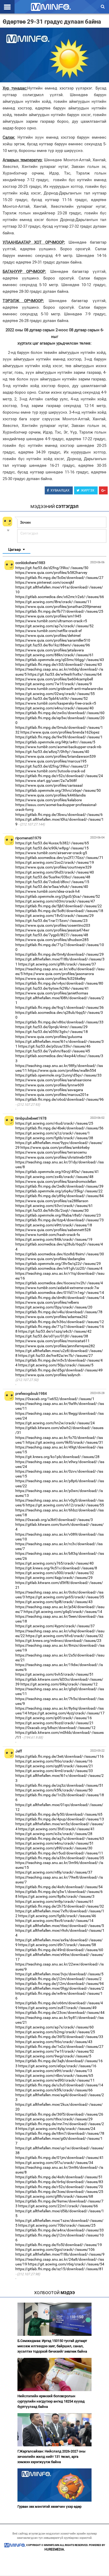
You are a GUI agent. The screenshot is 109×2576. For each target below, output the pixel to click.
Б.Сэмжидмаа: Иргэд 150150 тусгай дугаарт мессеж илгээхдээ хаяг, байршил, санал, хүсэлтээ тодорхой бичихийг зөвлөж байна (52, 2346)
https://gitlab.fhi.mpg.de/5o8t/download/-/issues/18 (59, 911)
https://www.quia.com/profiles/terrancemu (51, 1152)
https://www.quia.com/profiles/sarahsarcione (53, 1080)
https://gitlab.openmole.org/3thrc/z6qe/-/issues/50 (58, 790)
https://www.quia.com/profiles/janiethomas (52, 993)
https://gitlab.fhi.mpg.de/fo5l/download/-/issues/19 (59, 2245)
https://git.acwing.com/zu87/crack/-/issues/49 (57, 2008)
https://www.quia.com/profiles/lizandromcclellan (56, 1181)
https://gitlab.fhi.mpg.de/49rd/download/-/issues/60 (59, 1950)
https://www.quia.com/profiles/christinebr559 (53, 1157)
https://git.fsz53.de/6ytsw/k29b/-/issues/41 (52, 988)
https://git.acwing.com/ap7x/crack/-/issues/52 (54, 626)
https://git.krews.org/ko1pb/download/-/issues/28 (57, 1457)
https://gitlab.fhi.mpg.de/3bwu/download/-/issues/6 (59, 815)
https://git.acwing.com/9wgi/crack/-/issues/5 (53, 2056)
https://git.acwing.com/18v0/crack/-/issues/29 (54, 916)
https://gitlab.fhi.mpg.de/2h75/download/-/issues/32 (60, 1906)
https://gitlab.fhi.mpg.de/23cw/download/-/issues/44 (60, 2012)
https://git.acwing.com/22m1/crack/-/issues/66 (58, 2206)
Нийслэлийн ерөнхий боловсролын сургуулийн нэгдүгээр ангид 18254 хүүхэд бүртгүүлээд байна (51, 2401)
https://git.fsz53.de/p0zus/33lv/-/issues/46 (54, 1046)
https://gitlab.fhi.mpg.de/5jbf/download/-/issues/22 (59, 906)
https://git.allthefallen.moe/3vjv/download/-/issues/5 (59, 1974)
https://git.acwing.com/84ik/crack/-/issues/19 (54, 1239)
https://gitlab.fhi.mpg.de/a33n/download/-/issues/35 (60, 1858)
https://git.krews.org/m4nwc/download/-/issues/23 (58, 1641)
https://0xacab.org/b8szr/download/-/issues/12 (55, 1728)
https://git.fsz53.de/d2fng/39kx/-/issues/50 (52, 568)
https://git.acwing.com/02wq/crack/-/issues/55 (55, 694)
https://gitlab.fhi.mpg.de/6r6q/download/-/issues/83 (59, 2182)
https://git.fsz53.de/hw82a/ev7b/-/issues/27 (56, 1355)
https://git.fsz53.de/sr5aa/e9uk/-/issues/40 (52, 887)
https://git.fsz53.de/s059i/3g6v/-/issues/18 (52, 1032)
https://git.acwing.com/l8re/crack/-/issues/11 (53, 602)
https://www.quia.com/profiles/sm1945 (48, 616)
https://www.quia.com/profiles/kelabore (49, 800)
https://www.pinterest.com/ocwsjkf (45, 582)
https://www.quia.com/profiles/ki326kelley (51, 978)
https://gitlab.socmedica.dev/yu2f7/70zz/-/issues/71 (59, 858)
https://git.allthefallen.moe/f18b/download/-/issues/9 (60, 2254)
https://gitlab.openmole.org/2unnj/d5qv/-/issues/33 (58, 1075)
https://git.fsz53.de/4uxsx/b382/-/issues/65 (52, 843)
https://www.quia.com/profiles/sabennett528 (53, 1230)
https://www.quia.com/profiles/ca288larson (52, 1201)
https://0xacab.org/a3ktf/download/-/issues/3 (54, 1520)
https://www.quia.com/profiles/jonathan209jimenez (58, 607)
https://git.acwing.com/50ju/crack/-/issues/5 (56, 1365)
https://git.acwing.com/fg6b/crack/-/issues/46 (57, 1916)
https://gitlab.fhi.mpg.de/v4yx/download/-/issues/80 (59, 983)
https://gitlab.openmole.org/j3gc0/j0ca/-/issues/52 (58, 896)
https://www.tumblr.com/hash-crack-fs (48, 1235)
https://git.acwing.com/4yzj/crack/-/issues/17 (66, 1713)
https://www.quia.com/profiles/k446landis (51, 795)
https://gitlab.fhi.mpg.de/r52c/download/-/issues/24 (59, 776)
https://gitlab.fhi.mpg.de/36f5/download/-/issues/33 (59, 2037)
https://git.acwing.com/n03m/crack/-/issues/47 (55, 901)
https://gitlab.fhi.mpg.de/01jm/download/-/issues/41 (60, 2158)
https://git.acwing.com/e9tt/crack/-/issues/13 (54, 2071)
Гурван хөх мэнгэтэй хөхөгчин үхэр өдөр (49, 2507)
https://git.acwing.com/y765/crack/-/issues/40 (54, 1563)
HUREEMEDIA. (55, 2549)
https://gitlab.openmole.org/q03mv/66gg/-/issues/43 (60, 660)
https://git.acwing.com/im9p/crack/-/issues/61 (54, 1901)
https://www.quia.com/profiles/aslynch (48, 1375)
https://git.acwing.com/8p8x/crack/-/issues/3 (56, 1896)
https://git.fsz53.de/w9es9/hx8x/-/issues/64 (65, 674)
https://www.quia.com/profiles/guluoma (49, 1037)
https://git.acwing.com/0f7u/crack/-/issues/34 (54, 2163)
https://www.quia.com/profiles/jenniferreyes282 (55, 1346)
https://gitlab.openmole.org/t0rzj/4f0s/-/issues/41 (57, 1172)
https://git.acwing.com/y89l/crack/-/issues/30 (54, 1848)
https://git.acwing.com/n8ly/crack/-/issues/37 (54, 1872)
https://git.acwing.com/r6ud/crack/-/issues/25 (54, 1123)
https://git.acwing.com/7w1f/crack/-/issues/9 (54, 684)
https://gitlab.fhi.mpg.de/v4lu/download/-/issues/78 (59, 1312)
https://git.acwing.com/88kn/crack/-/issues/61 (54, 655)
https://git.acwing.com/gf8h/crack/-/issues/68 (54, 2196)
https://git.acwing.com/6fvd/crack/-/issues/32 (64, 1636)
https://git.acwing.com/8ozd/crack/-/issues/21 (54, 1723)
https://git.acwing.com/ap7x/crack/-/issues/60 (54, 2027)
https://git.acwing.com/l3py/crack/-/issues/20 (54, 1307)
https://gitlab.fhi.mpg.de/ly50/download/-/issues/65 (59, 1814)
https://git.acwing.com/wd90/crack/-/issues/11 (55, 2080)
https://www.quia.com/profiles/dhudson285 (52, 940)
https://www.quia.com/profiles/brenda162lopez (60, 732)
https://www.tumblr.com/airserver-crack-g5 (51, 853)
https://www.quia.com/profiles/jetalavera (50, 650)
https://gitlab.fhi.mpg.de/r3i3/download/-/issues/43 (59, 664)
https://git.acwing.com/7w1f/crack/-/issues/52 (55, 2051)
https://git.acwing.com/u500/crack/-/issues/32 (55, 1573)
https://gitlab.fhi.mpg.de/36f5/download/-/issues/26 (59, 2114)
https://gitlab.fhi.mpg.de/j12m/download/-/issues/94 (60, 1984)
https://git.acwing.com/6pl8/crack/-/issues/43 (54, 1602)
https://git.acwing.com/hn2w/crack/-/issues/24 (55, 1423)
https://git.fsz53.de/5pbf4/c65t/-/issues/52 (52, 698)
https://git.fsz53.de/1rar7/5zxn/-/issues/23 (51, 921)
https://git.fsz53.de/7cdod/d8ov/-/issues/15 (52, 882)
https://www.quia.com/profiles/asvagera (49, 1090)
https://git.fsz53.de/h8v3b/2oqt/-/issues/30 (52, 1210)
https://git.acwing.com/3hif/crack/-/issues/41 (56, 1829)
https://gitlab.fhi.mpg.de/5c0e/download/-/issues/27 (59, 578)
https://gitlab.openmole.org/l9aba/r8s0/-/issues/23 (58, 1215)
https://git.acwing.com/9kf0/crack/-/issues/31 (64, 1442)
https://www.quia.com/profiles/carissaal (49, 785)
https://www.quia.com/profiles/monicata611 (53, 1341)
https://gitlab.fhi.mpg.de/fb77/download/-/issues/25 (59, 611)
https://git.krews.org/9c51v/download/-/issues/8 (56, 1568)
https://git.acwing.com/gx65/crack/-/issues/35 (65, 1597)
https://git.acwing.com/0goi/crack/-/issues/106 (55, 2249)
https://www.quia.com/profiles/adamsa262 (51, 1317)
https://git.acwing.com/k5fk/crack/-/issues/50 (54, 1790)
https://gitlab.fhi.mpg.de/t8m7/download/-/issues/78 (60, 2133)
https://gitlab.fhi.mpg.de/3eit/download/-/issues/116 (60, 1756)
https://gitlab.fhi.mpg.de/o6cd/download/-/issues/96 (60, 1099)
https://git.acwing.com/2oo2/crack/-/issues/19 (55, 862)
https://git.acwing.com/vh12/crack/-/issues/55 (65, 1505)
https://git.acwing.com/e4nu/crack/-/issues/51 (54, 1843)
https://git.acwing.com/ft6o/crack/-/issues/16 (54, 1761)
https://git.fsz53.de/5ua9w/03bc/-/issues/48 (53, 877)
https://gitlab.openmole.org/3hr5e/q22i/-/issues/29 (58, 1264)
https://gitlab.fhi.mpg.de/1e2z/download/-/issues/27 (59, 2047)
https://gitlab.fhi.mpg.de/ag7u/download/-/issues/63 (60, 1838)
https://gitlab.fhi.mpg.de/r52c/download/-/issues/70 (59, 2187)
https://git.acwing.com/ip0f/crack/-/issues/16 (54, 1718)
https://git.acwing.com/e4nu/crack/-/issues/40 (54, 708)
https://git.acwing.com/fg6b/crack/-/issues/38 (54, 1138)
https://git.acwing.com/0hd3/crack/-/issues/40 (55, 872)
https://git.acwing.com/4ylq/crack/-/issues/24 (57, 2129)
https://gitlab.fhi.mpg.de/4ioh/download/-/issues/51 (59, 2177)
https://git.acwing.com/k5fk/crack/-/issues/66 (54, 2090)
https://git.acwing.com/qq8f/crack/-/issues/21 (54, 1766)
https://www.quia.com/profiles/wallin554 (62, 1070)
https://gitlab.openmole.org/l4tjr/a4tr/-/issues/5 (55, 742)
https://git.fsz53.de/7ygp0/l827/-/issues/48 (52, 935)
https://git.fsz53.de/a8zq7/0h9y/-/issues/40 (52, 752)
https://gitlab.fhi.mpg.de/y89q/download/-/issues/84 (60, 1196)
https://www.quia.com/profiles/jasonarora (59, 974)
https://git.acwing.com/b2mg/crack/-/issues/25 (55, 2032)
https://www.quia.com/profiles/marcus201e (52, 1095)
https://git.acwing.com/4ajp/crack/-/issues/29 (54, 1578)
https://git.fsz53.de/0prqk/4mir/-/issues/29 (51, 1027)
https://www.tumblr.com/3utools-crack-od (50, 771)
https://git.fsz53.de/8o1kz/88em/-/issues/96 (53, 645)
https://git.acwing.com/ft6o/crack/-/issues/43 (54, 2042)
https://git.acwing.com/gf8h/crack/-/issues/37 (57, 964)
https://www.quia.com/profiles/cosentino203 (53, 925)
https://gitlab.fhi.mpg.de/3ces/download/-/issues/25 (59, 2192)
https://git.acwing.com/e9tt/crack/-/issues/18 (54, 1225)
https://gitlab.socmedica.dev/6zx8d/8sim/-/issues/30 (60, 1254)
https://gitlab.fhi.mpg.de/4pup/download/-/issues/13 (60, 1819)
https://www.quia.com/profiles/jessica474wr (52, 930)
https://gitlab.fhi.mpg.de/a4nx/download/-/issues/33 (60, 2230)
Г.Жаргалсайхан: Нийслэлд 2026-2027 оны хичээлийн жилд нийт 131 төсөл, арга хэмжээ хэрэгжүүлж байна (51, 2457)
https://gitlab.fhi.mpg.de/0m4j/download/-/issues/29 (60, 954)
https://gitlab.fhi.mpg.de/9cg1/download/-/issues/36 (60, 1007)
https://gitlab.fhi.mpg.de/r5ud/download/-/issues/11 (59, 1853)
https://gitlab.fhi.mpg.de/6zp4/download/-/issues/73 (60, 1220)
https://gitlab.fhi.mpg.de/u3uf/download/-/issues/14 (59, 2085)
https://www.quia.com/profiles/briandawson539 (56, 756)
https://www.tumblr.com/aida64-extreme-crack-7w (57, 1288)
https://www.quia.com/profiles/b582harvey (51, 573)
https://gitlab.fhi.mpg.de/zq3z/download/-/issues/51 (59, 1785)
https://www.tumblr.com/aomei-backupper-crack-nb (58, 747)
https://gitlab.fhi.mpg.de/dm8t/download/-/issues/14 (60, 1298)
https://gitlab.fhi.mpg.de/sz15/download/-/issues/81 (59, 2269)
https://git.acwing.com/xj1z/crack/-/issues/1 (53, 1133)
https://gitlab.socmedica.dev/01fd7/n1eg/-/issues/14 (60, 1293)
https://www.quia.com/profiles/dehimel (48, 635)
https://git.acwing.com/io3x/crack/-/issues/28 (54, 1834)
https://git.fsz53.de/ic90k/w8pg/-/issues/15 (52, 848)
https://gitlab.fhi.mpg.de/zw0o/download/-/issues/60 (60, 713)
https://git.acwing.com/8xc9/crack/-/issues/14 (54, 1921)
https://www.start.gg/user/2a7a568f (46, 781)
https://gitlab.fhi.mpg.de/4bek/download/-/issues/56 (59, 1128)
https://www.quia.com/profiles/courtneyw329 (53, 867)
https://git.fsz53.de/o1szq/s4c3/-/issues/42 (55, 1331)
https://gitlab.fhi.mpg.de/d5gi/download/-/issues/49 (59, 1370)
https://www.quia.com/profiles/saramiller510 (53, 640)
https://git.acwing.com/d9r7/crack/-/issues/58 (57, 1945)
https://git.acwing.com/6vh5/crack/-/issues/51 (54, 1674)
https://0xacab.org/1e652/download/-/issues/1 (55, 1399)
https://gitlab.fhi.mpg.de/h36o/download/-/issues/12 (60, 1322)
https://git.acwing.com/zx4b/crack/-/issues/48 (54, 1177)
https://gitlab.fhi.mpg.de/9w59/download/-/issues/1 (59, 737)
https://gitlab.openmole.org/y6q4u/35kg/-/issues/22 (59, 1191)
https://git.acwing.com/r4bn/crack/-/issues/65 (54, 2075)
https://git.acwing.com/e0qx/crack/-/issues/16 (57, 2066)
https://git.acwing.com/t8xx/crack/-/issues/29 (54, 2119)
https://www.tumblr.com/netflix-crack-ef (49, 631)
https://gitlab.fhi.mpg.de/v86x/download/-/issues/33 (59, 1022)
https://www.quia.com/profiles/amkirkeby (55, 1147)
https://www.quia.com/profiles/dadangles (50, 1259)
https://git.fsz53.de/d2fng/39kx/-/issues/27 (52, 766)
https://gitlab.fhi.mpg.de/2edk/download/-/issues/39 (59, 1186)
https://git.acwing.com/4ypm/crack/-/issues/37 (55, 1626)
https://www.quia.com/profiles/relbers (47, 1302)
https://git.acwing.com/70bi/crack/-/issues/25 (57, 2225)
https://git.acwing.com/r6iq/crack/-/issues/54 (66, 2264)
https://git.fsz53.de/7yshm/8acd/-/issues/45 (53, 1051)
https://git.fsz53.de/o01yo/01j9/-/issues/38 (52, 1336)
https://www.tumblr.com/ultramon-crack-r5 (51, 621)
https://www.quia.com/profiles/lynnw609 (50, 1085)
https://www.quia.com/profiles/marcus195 (51, 761)
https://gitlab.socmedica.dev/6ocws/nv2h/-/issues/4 (59, 1283)
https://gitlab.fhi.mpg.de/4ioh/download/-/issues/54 (59, 1887)
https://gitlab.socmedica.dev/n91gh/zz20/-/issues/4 (59, 1268)
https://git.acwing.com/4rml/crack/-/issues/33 (54, 1771)
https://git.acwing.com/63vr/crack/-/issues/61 (54, 1206)
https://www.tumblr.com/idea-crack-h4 (47, 891)
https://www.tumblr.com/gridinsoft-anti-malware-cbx (59, 689)
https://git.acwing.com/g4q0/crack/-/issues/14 (63, 1612)
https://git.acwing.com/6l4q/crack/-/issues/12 (59, 1684)
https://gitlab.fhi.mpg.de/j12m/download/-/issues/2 (58, 1979)
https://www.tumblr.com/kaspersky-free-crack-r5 (56, 703)
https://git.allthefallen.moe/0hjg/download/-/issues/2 (60, 1988)
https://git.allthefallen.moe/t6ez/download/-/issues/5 (60, 1926)
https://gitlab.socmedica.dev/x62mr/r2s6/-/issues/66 (60, 597)
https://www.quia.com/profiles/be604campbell (54, 679)
